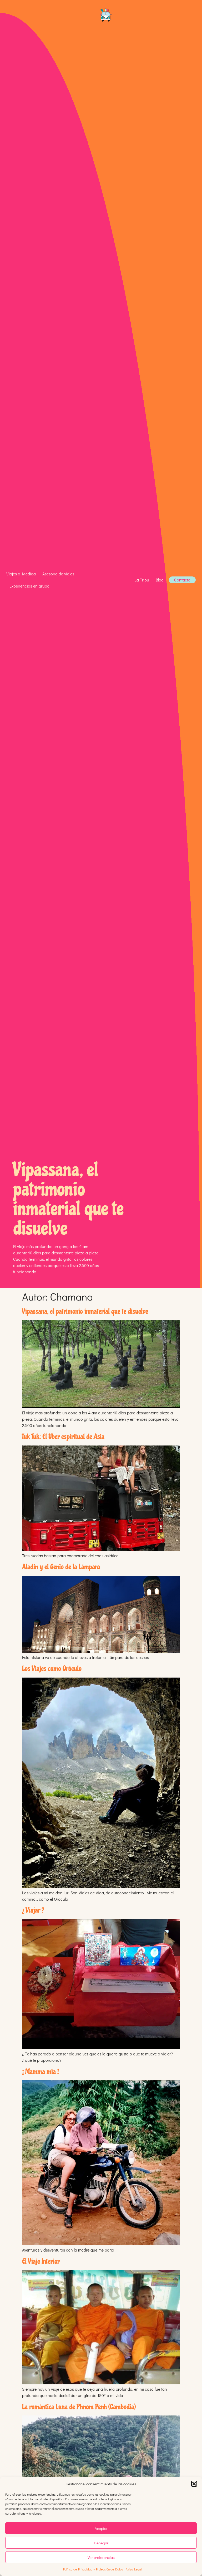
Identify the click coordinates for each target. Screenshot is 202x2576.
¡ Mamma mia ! (41, 2072)
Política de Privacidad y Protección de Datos (93, 2569)
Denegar (101, 2543)
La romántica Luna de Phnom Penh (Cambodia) (79, 2407)
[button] (194, 2484)
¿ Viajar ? (33, 1910)
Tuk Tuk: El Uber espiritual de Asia (63, 1437)
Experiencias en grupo (29, 586)
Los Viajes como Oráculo (52, 1668)
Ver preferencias (101, 2557)
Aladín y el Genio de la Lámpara (61, 1567)
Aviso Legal (134, 2569)
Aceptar (101, 2528)
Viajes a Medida (21, 574)
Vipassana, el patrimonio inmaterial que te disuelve (85, 1311)
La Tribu (142, 580)
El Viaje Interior (41, 2261)
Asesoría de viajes (58, 574)
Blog (160, 580)
